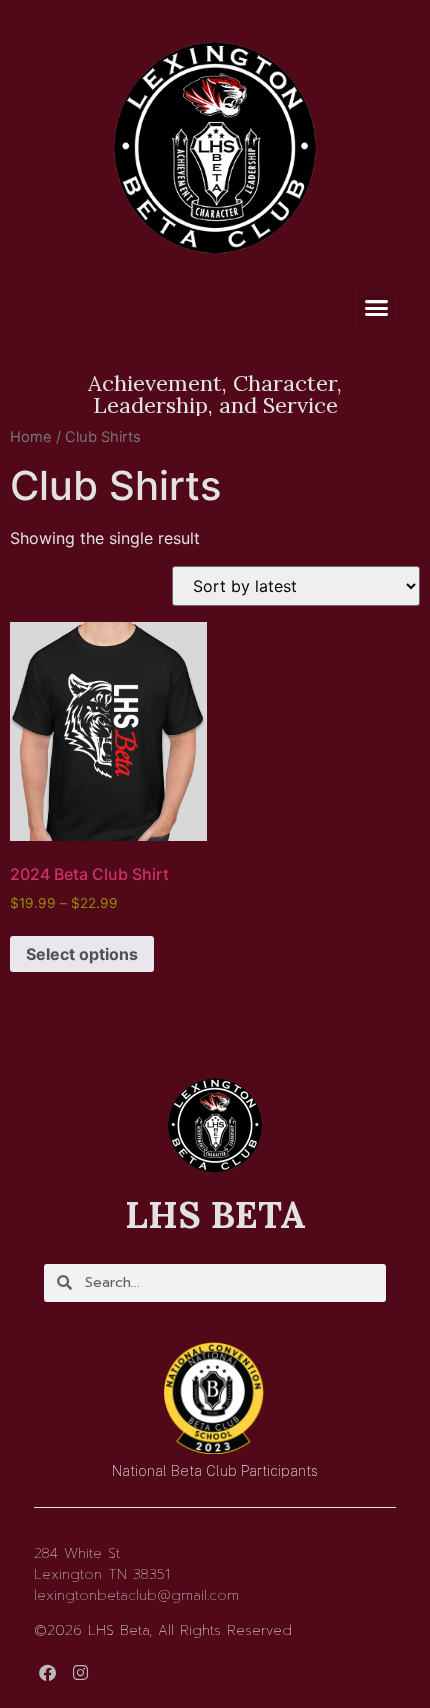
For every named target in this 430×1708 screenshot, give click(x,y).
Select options (82, 954)
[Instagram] (80, 1672)
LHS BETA (215, 1214)
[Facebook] (47, 1672)
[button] (377, 308)
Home (31, 437)
